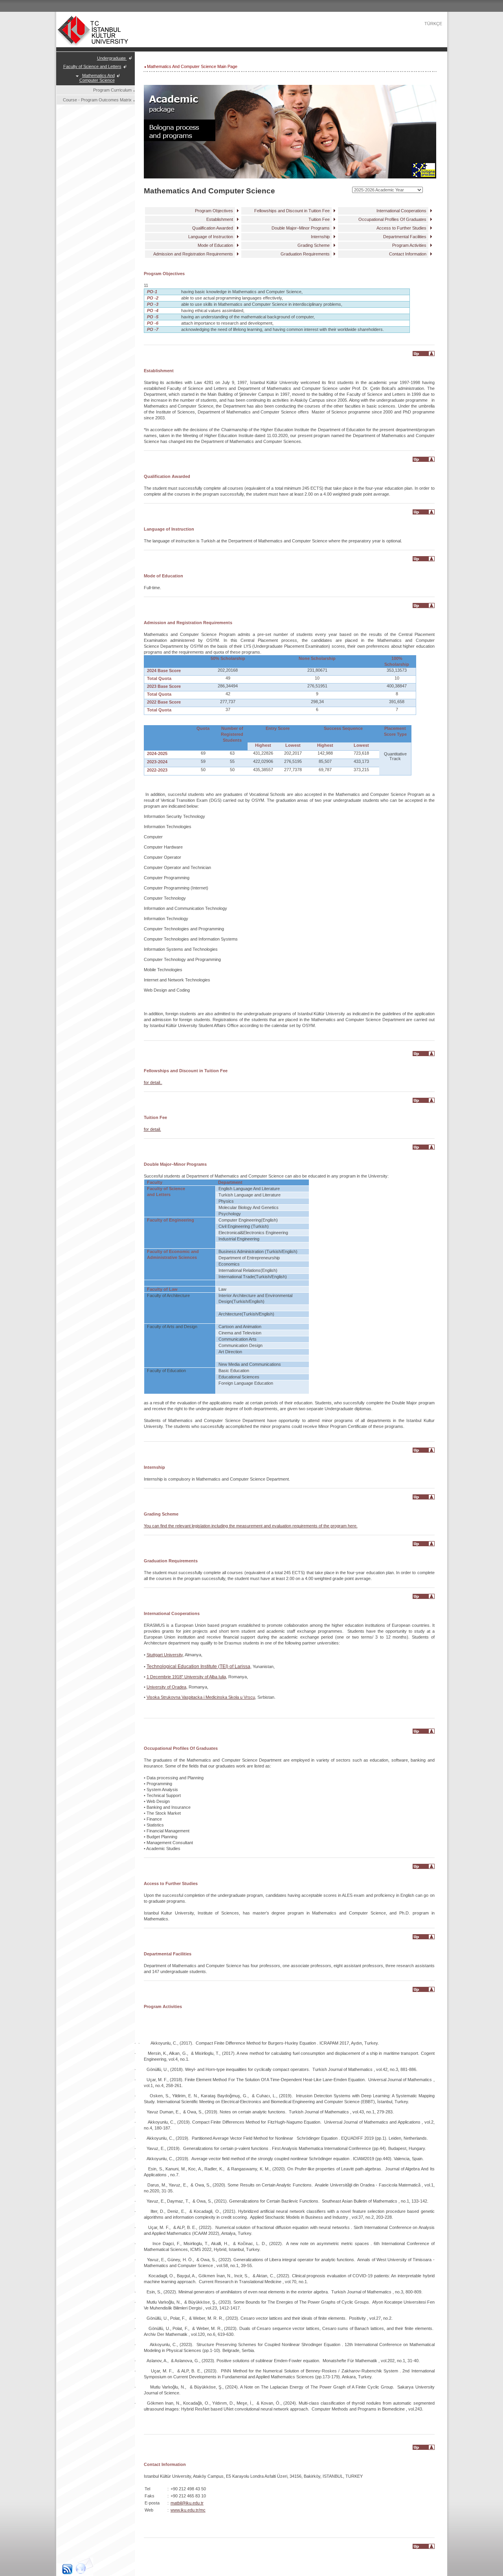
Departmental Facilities (405, 237)
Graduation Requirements (305, 254)
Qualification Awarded (213, 228)
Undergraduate (112, 58)
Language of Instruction (211, 237)
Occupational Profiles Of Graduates (392, 219)
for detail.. (153, 1082)
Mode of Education (215, 245)
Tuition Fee (319, 219)
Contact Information (408, 254)
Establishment (220, 219)
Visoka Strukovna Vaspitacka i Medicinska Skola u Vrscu (201, 1697)
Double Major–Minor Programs (301, 228)
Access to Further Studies (401, 228)
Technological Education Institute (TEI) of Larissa (198, 1666)
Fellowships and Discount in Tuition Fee (292, 211)
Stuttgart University (165, 1655)
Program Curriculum (112, 90)
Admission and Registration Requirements (193, 254)
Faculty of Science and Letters (92, 66)
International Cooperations (401, 211)
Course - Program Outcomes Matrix (97, 100)
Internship (320, 237)
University (156, 1687)
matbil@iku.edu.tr (187, 2503)
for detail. (152, 1129)
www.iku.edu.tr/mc (188, 2510)
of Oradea (176, 1687)
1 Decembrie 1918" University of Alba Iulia (186, 1677)
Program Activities (409, 245)
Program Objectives (214, 211)
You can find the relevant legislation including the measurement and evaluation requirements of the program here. (251, 1526)
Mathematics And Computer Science (97, 78)
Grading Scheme (314, 245)
